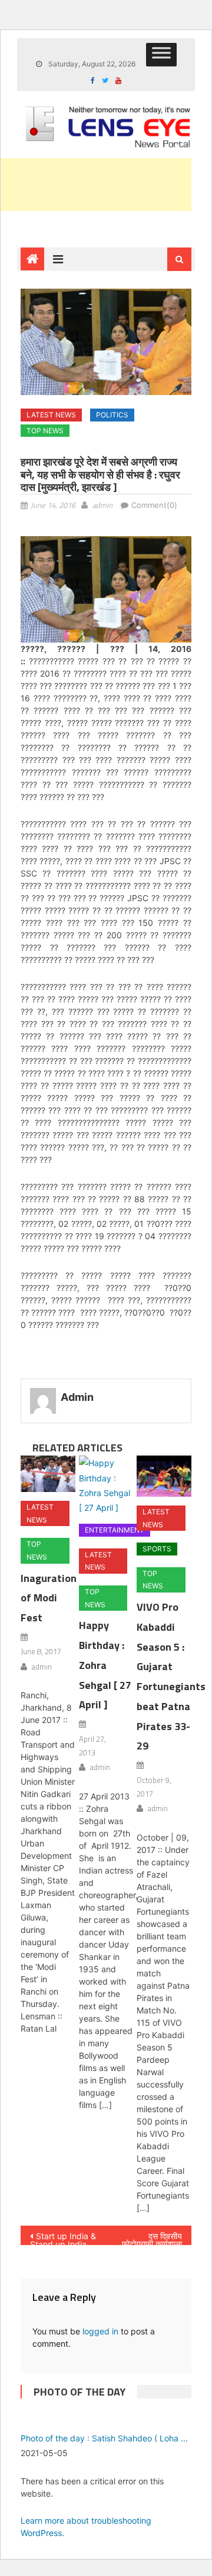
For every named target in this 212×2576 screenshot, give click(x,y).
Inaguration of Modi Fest (49, 1598)
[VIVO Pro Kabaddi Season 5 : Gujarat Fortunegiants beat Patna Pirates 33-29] (164, 1476)
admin (102, 505)
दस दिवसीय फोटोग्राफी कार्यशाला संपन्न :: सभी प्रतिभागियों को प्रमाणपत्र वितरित (152, 2238)
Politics (112, 415)
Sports (157, 1549)
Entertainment (115, 1530)
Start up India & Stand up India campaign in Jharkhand (63, 2238)
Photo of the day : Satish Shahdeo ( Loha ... (104, 2438)
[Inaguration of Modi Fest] (48, 1474)
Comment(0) (154, 505)
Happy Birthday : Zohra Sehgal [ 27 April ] (105, 1665)
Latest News (51, 415)
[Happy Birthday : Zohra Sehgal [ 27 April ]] (106, 1485)
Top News (45, 431)
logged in (100, 2331)
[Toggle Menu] (161, 55)
